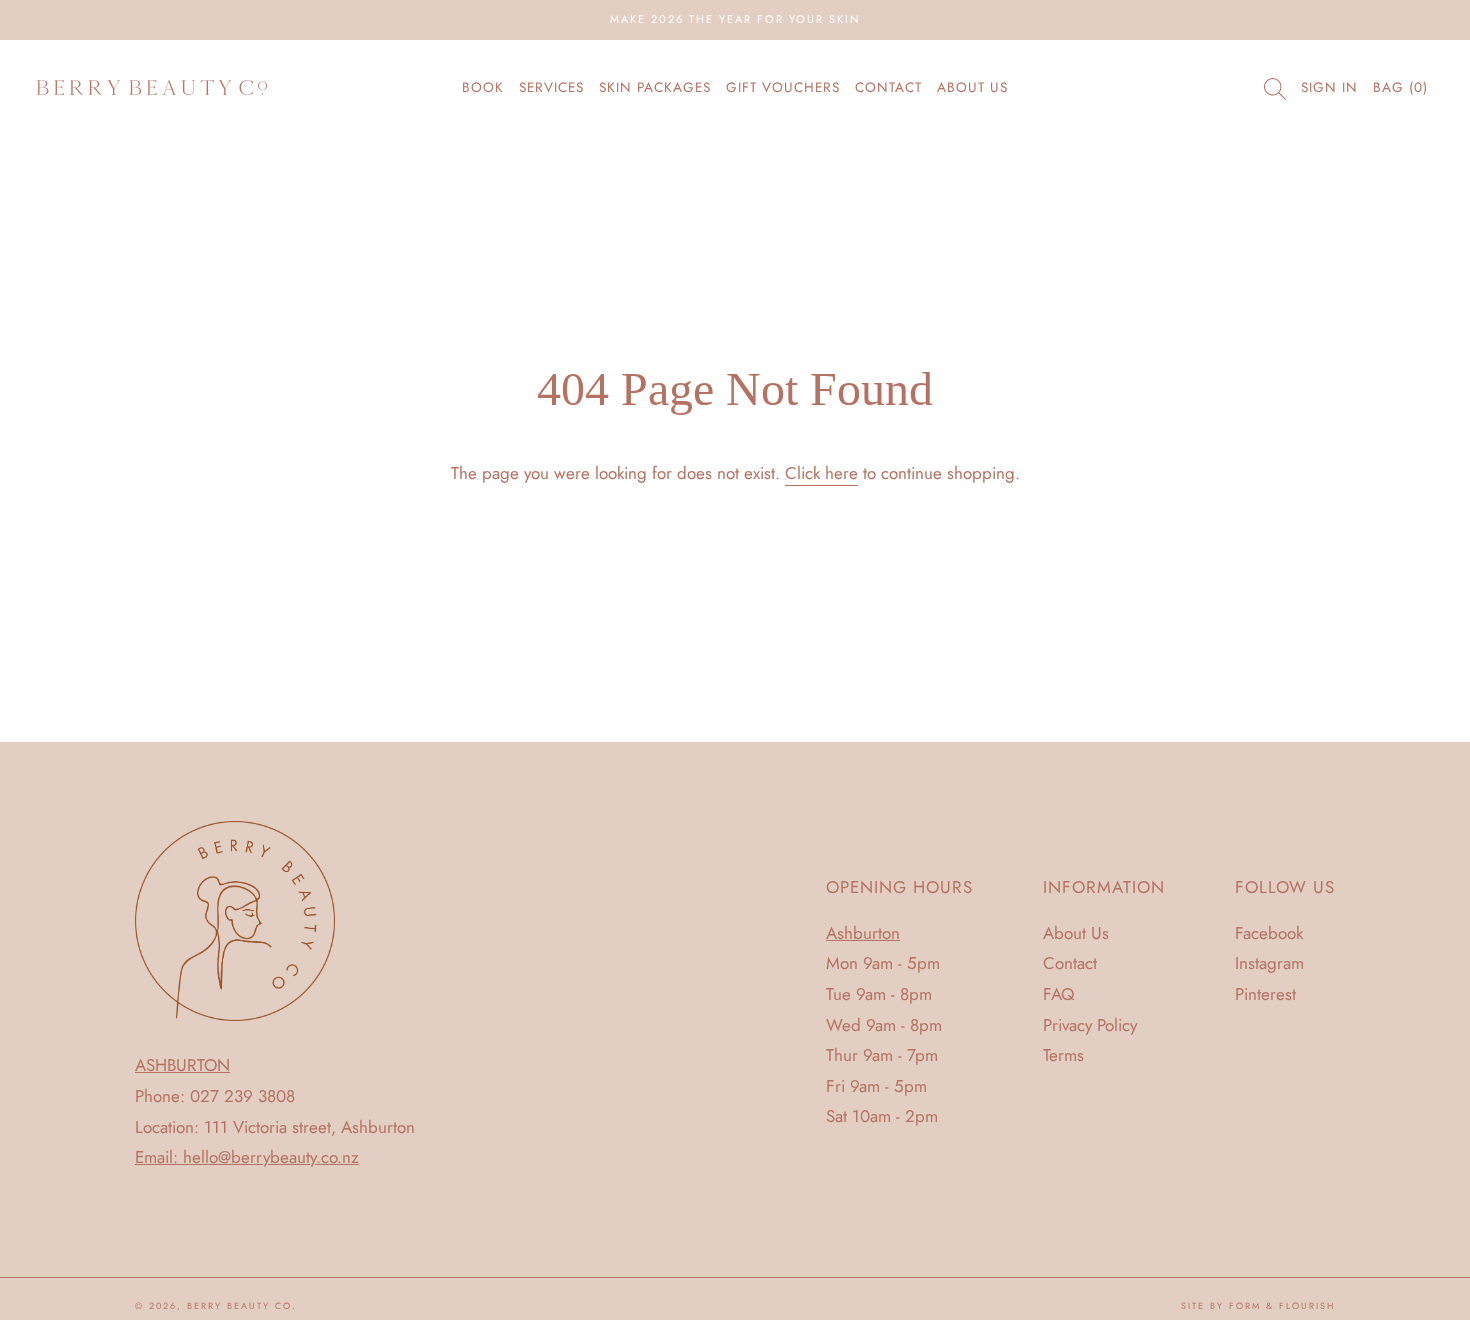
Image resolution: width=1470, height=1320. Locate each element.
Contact (888, 87)
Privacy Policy (1090, 1025)
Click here (821, 473)
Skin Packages (655, 87)
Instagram (1269, 963)
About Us (972, 87)
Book (483, 87)
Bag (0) (1400, 87)
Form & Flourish (1282, 1305)
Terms (1063, 1055)
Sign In (1329, 87)
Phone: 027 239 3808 (215, 1096)
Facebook (1269, 933)
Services (551, 87)
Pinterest (1265, 994)
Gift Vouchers (783, 87)
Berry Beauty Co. (242, 1305)
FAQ (1058, 994)
